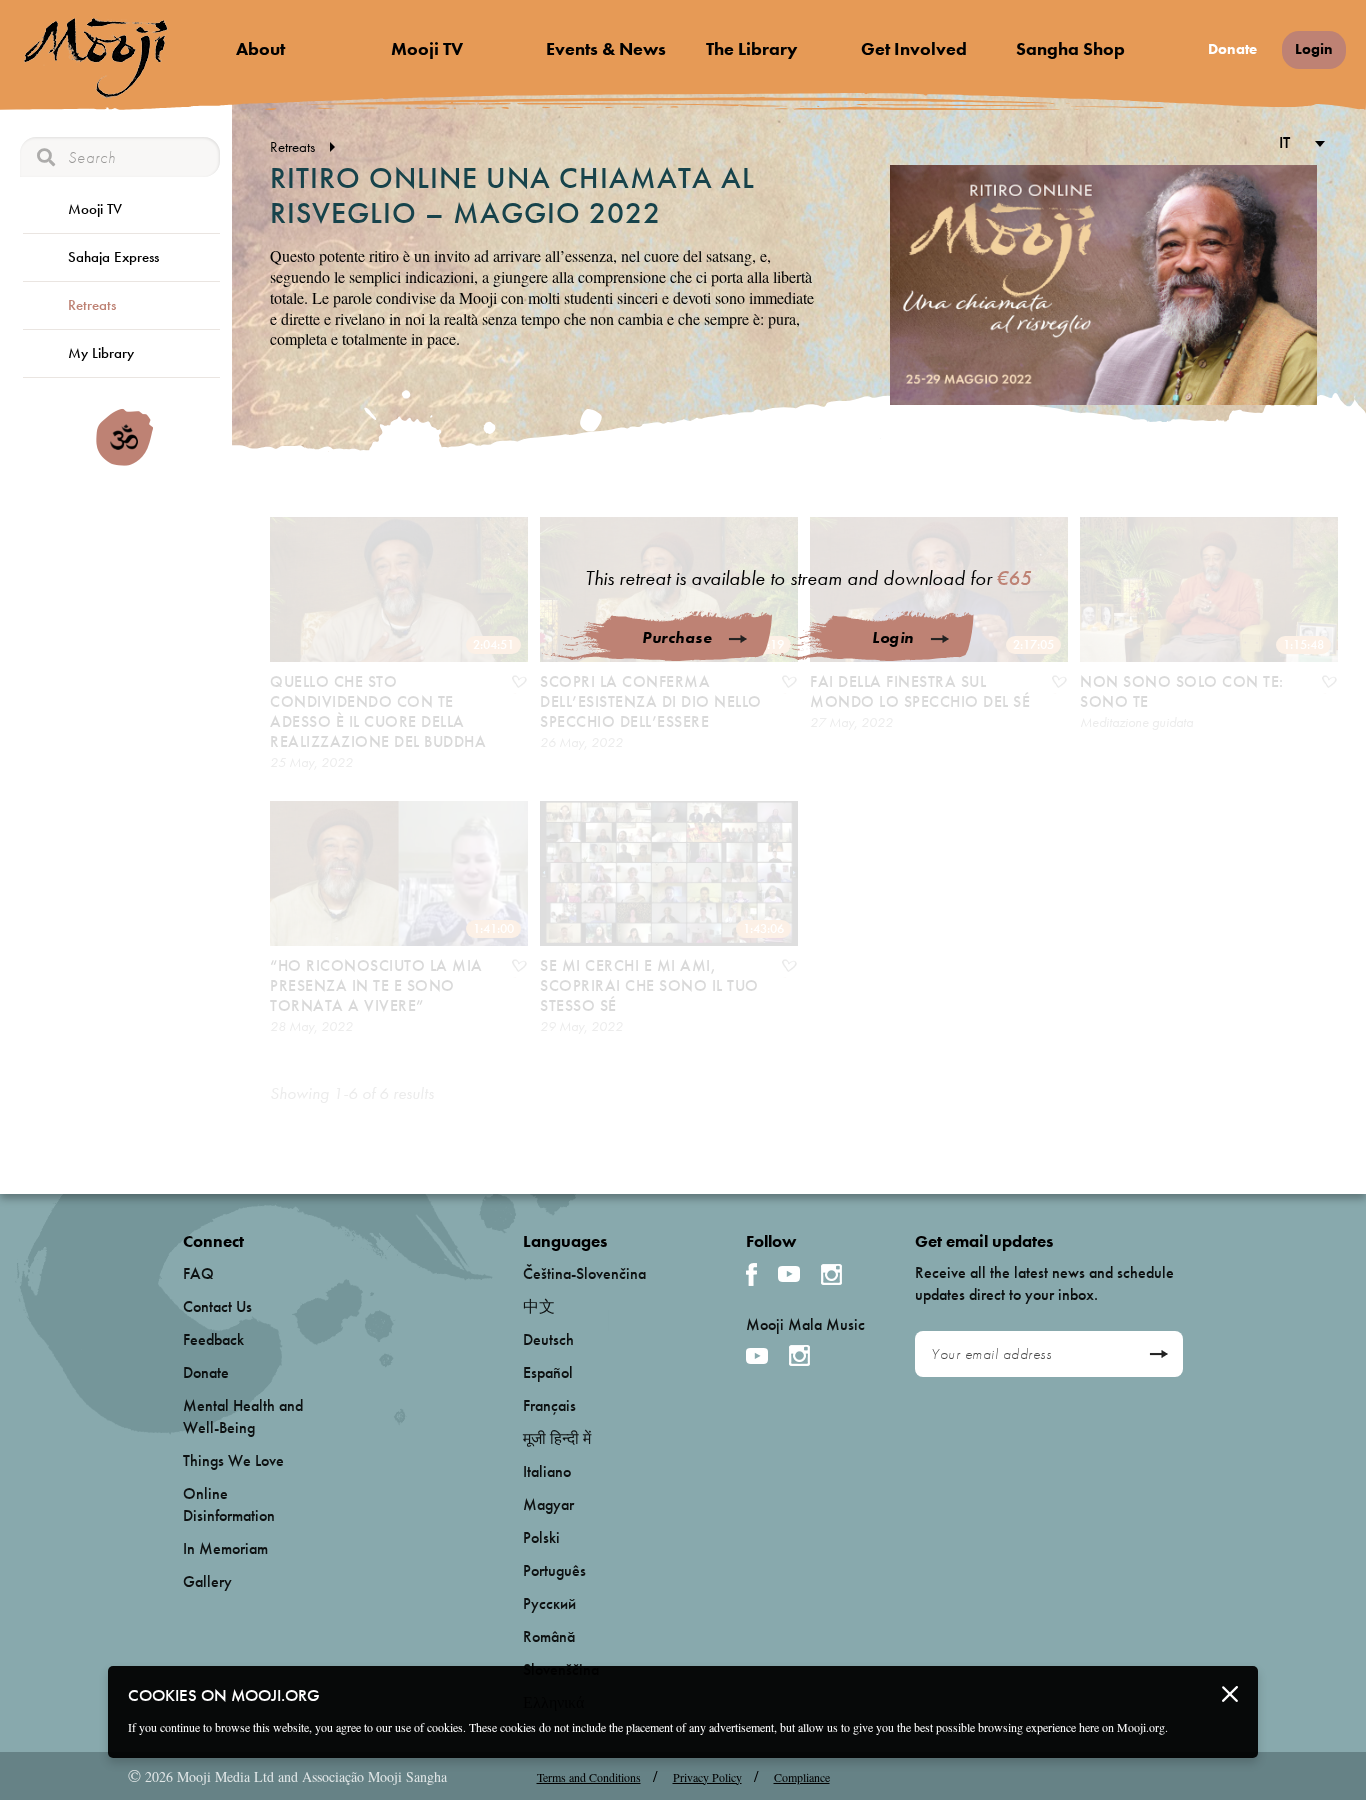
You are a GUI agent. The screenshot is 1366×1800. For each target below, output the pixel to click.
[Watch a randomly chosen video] (124, 461)
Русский (549, 1603)
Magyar (548, 1504)
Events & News (606, 48)
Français (549, 1405)
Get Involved (914, 48)
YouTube (789, 1274)
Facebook (751, 1274)
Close (1230, 1694)
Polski (541, 1537)
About (260, 48)
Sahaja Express (113, 257)
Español (548, 1372)
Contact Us (217, 1306)
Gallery (207, 1581)
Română (549, 1636)
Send (1158, 1354)
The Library (752, 48)
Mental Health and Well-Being (243, 1416)
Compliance (802, 1777)
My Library (101, 353)
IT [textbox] (1284, 142)
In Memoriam (225, 1548)
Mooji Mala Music (805, 1325)
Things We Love (233, 1460)
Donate (1232, 49)
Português (554, 1570)
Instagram (831, 1274)
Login (1314, 49)
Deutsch (548, 1339)
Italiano (547, 1471)
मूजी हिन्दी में (557, 1438)
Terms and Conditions (589, 1777)
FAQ (198, 1273)
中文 (539, 1306)
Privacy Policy (707, 1777)
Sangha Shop (1070, 48)
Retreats (92, 305)
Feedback (213, 1339)
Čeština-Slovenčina (584, 1273)
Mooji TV (427, 48)
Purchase (677, 637)
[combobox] (1298, 144)
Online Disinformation (229, 1504)
